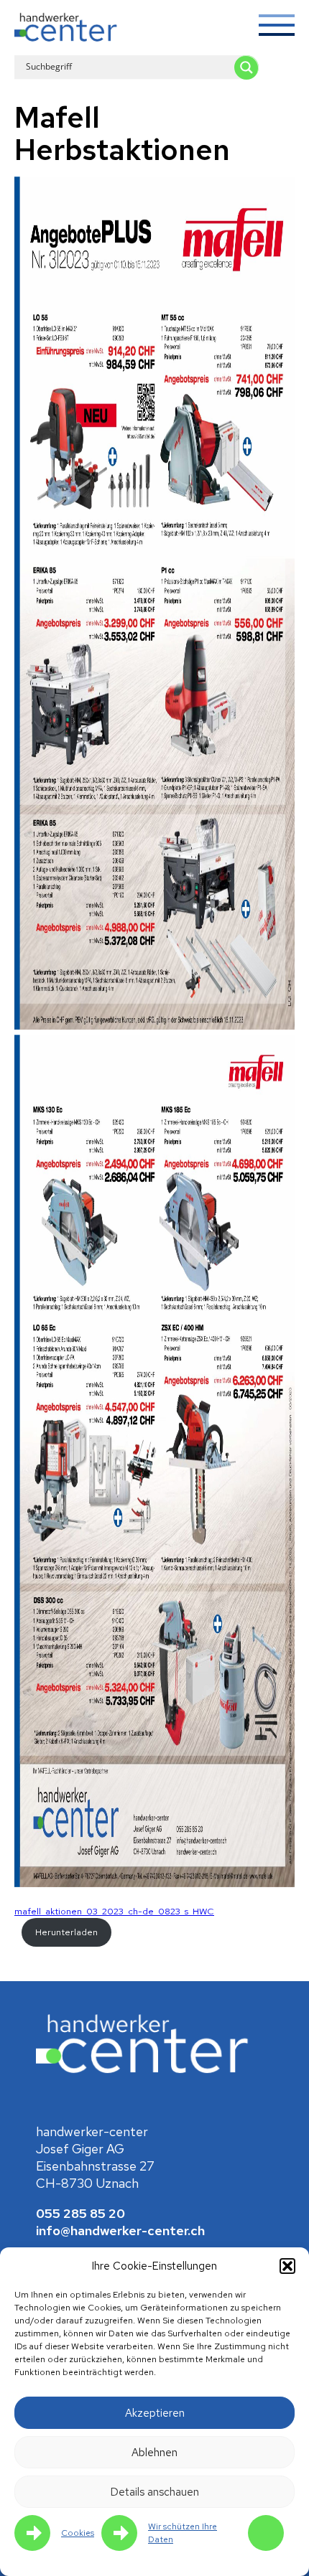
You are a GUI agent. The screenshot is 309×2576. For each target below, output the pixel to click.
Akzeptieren (155, 2413)
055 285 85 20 (80, 2213)
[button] (287, 2266)
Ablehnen (154, 2453)
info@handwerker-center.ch (120, 2231)
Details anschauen (155, 2492)
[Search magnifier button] (246, 67)
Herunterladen (66, 1932)
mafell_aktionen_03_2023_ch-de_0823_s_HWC (114, 1911)
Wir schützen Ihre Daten (183, 2533)
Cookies (78, 2533)
